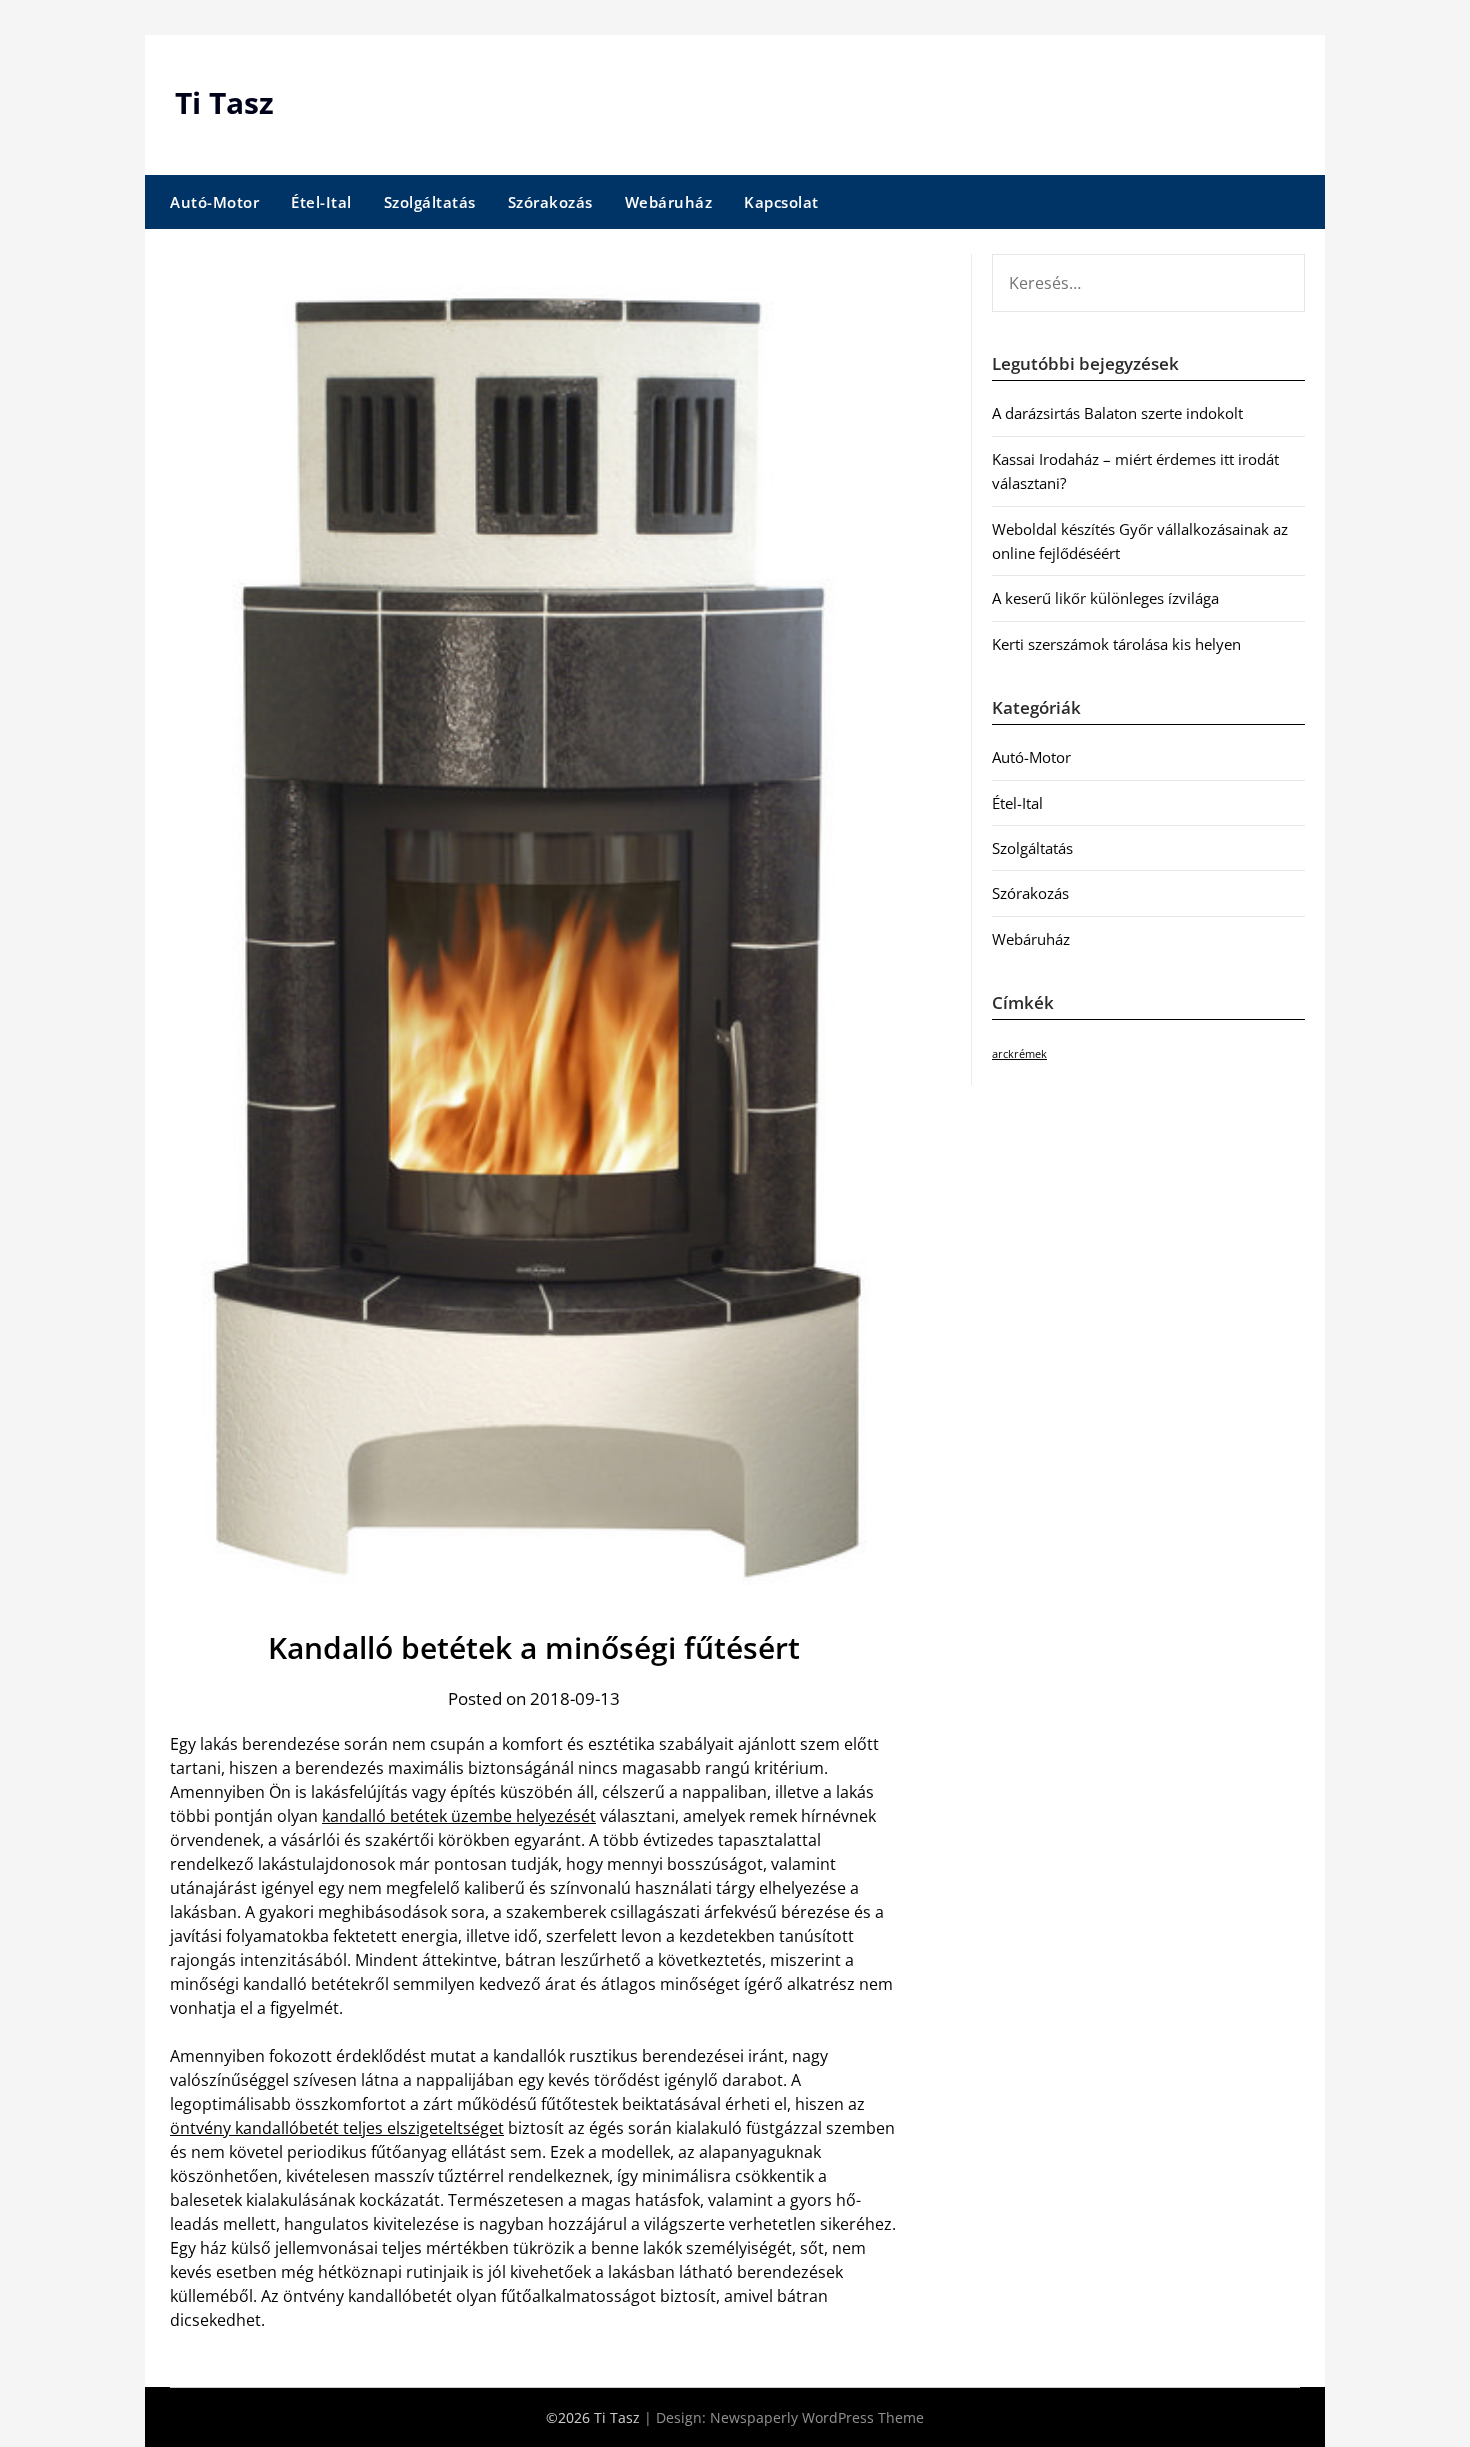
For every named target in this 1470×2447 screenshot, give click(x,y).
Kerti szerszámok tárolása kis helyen (1116, 644)
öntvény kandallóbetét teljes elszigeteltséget (337, 2128)
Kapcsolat (781, 202)
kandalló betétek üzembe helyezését (459, 1816)
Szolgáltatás (430, 202)
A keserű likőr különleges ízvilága (1105, 598)
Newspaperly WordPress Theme (817, 2417)
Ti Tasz (224, 102)
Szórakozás (550, 202)
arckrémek (1019, 1054)
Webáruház (669, 202)
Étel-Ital (321, 202)
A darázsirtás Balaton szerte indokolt (1117, 413)
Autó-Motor (214, 202)
